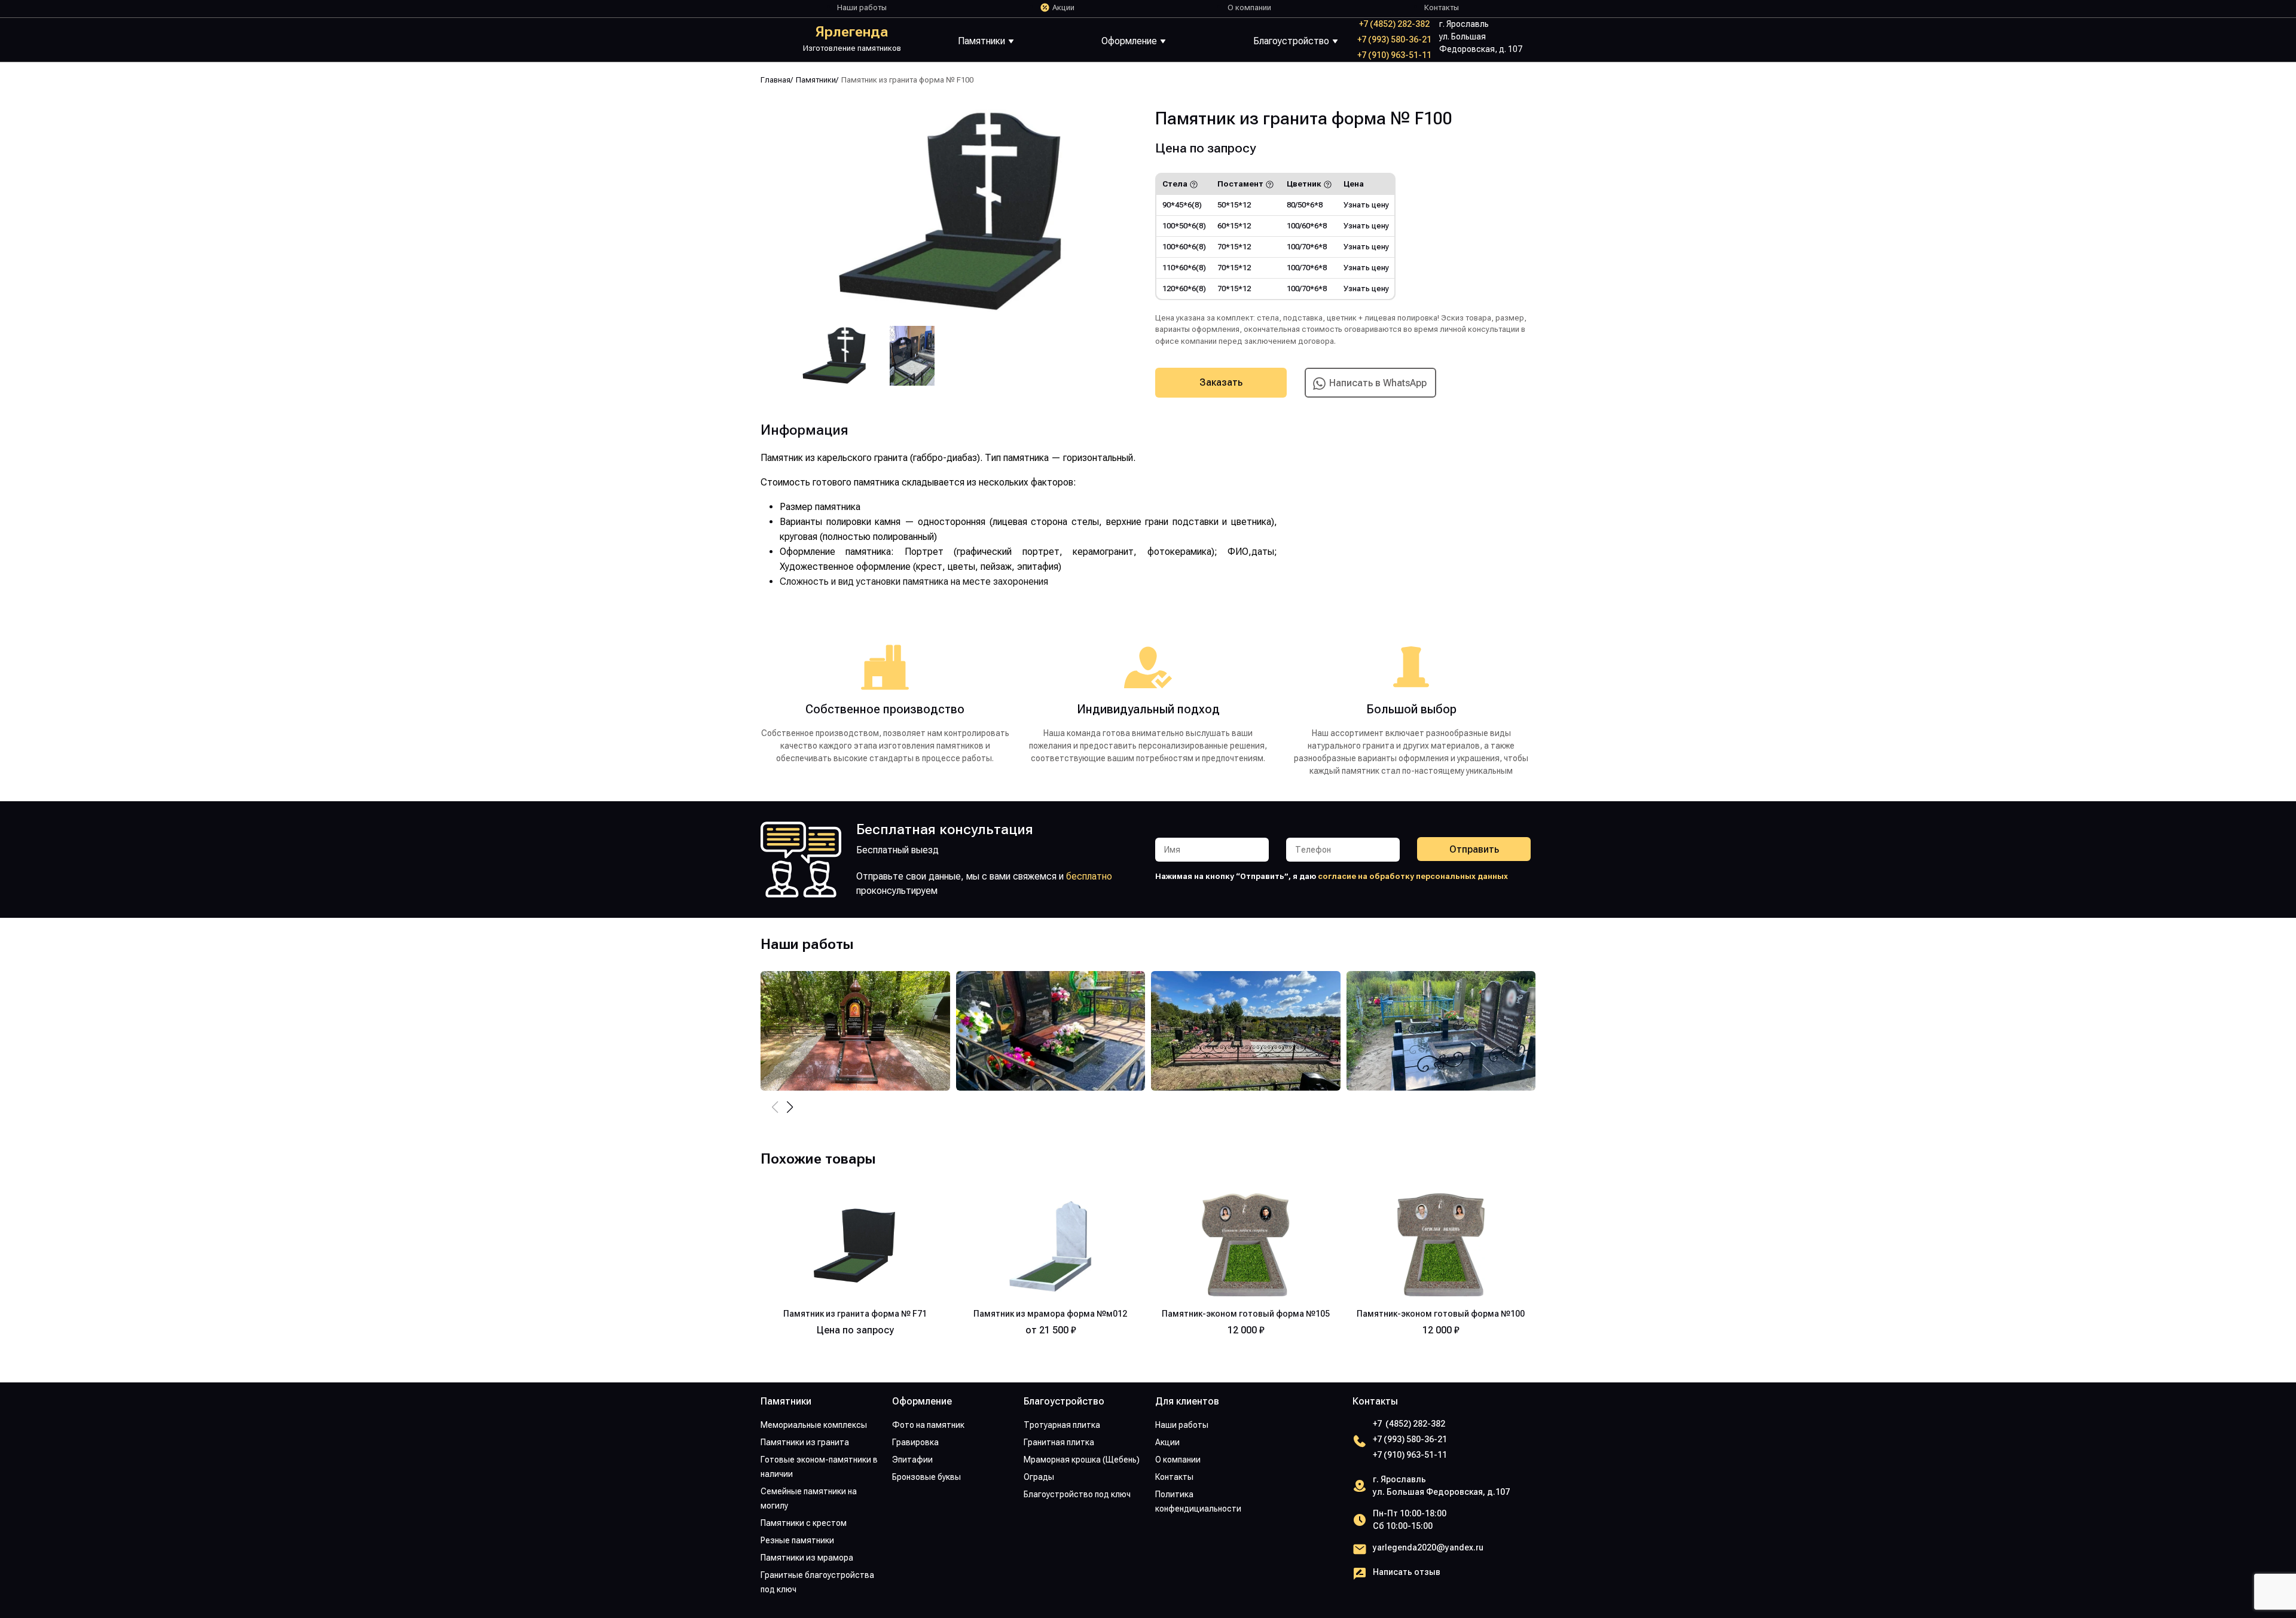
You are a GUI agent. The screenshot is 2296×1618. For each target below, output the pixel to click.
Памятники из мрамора (807, 1558)
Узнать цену (1366, 205)
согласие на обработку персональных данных (1413, 876)
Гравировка (915, 1442)
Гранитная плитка (1059, 1442)
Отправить (1474, 849)
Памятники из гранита (805, 1442)
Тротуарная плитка (1062, 1425)
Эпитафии (912, 1460)
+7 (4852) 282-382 (1394, 24)
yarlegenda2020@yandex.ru (1428, 1547)
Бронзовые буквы (926, 1477)
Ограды (1039, 1477)
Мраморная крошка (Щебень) (1082, 1460)
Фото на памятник (928, 1425)
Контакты (1442, 7)
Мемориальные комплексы (814, 1425)
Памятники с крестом (804, 1523)
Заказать (1221, 382)
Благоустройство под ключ (1077, 1494)
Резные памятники (797, 1540)
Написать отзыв (1407, 1572)
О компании (1249, 7)
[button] (790, 1107)
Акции (1063, 7)
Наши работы (862, 7)
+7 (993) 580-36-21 (1394, 39)
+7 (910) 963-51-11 (1394, 55)
